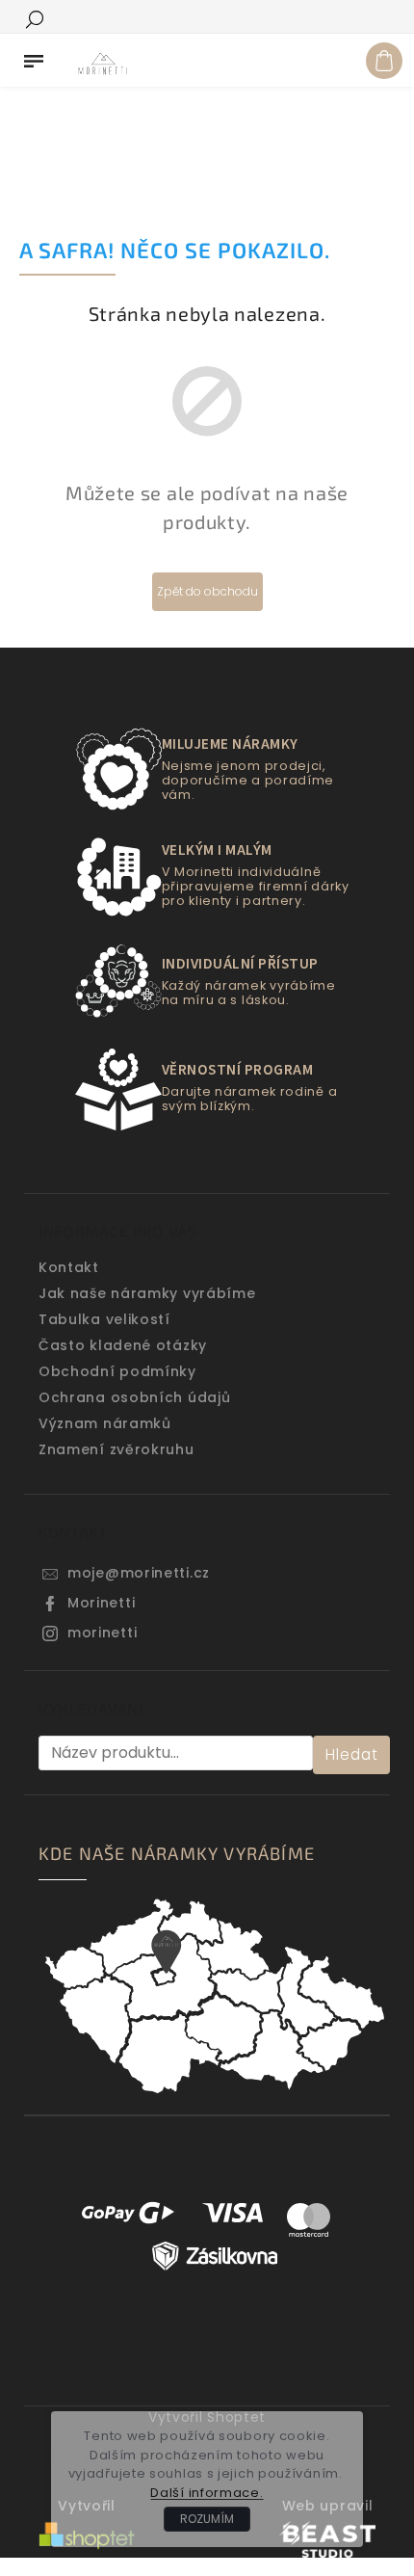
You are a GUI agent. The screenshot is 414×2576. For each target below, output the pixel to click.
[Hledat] (34, 18)
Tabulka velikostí (104, 1319)
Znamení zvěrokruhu (116, 1449)
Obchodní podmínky (117, 1371)
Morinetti (101, 1603)
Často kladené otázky (123, 1345)
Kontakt (69, 1267)
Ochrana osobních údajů (134, 1397)
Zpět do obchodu (207, 591)
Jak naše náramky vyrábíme (147, 1293)
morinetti (102, 1633)
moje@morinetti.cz (139, 1573)
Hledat (352, 1754)
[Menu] (34, 57)
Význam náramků (105, 1423)
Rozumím (207, 2519)
